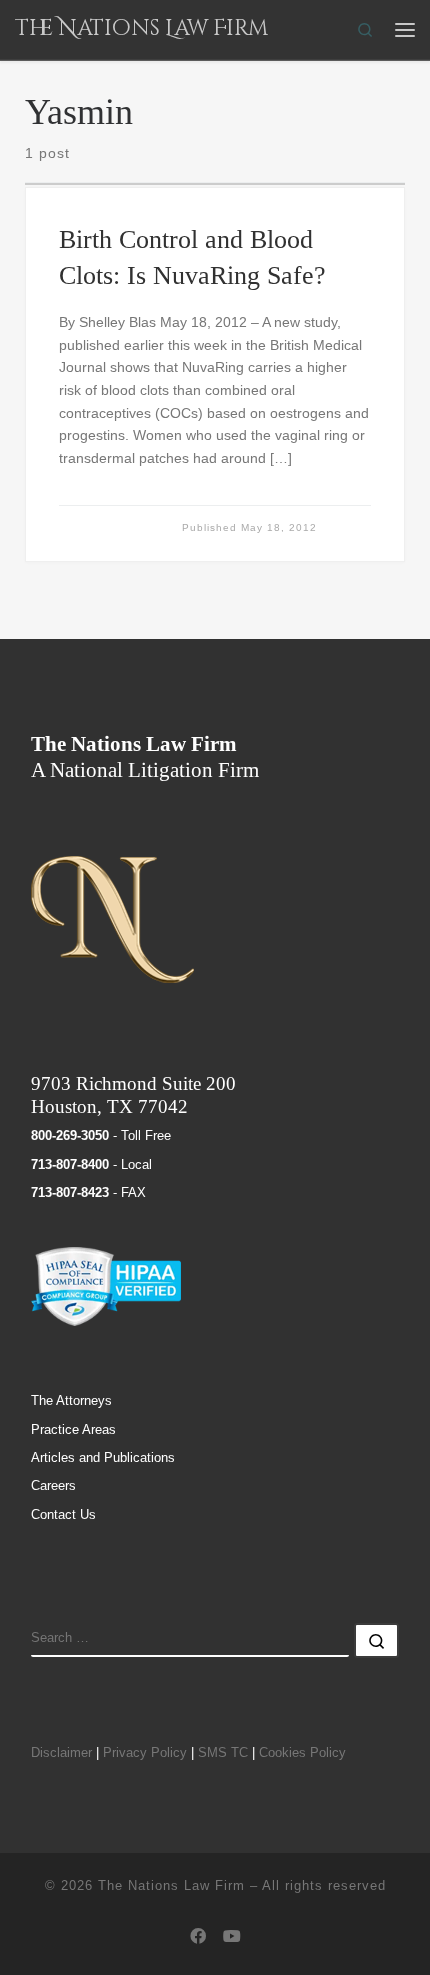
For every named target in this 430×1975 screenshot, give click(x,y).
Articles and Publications (103, 1457)
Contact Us (63, 1514)
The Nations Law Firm (171, 1885)
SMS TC (223, 1752)
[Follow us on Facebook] (198, 1937)
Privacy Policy (145, 1752)
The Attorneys (71, 1400)
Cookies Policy (302, 1752)
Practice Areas (73, 1429)
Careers (53, 1485)
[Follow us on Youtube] (232, 1937)
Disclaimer (61, 1752)
